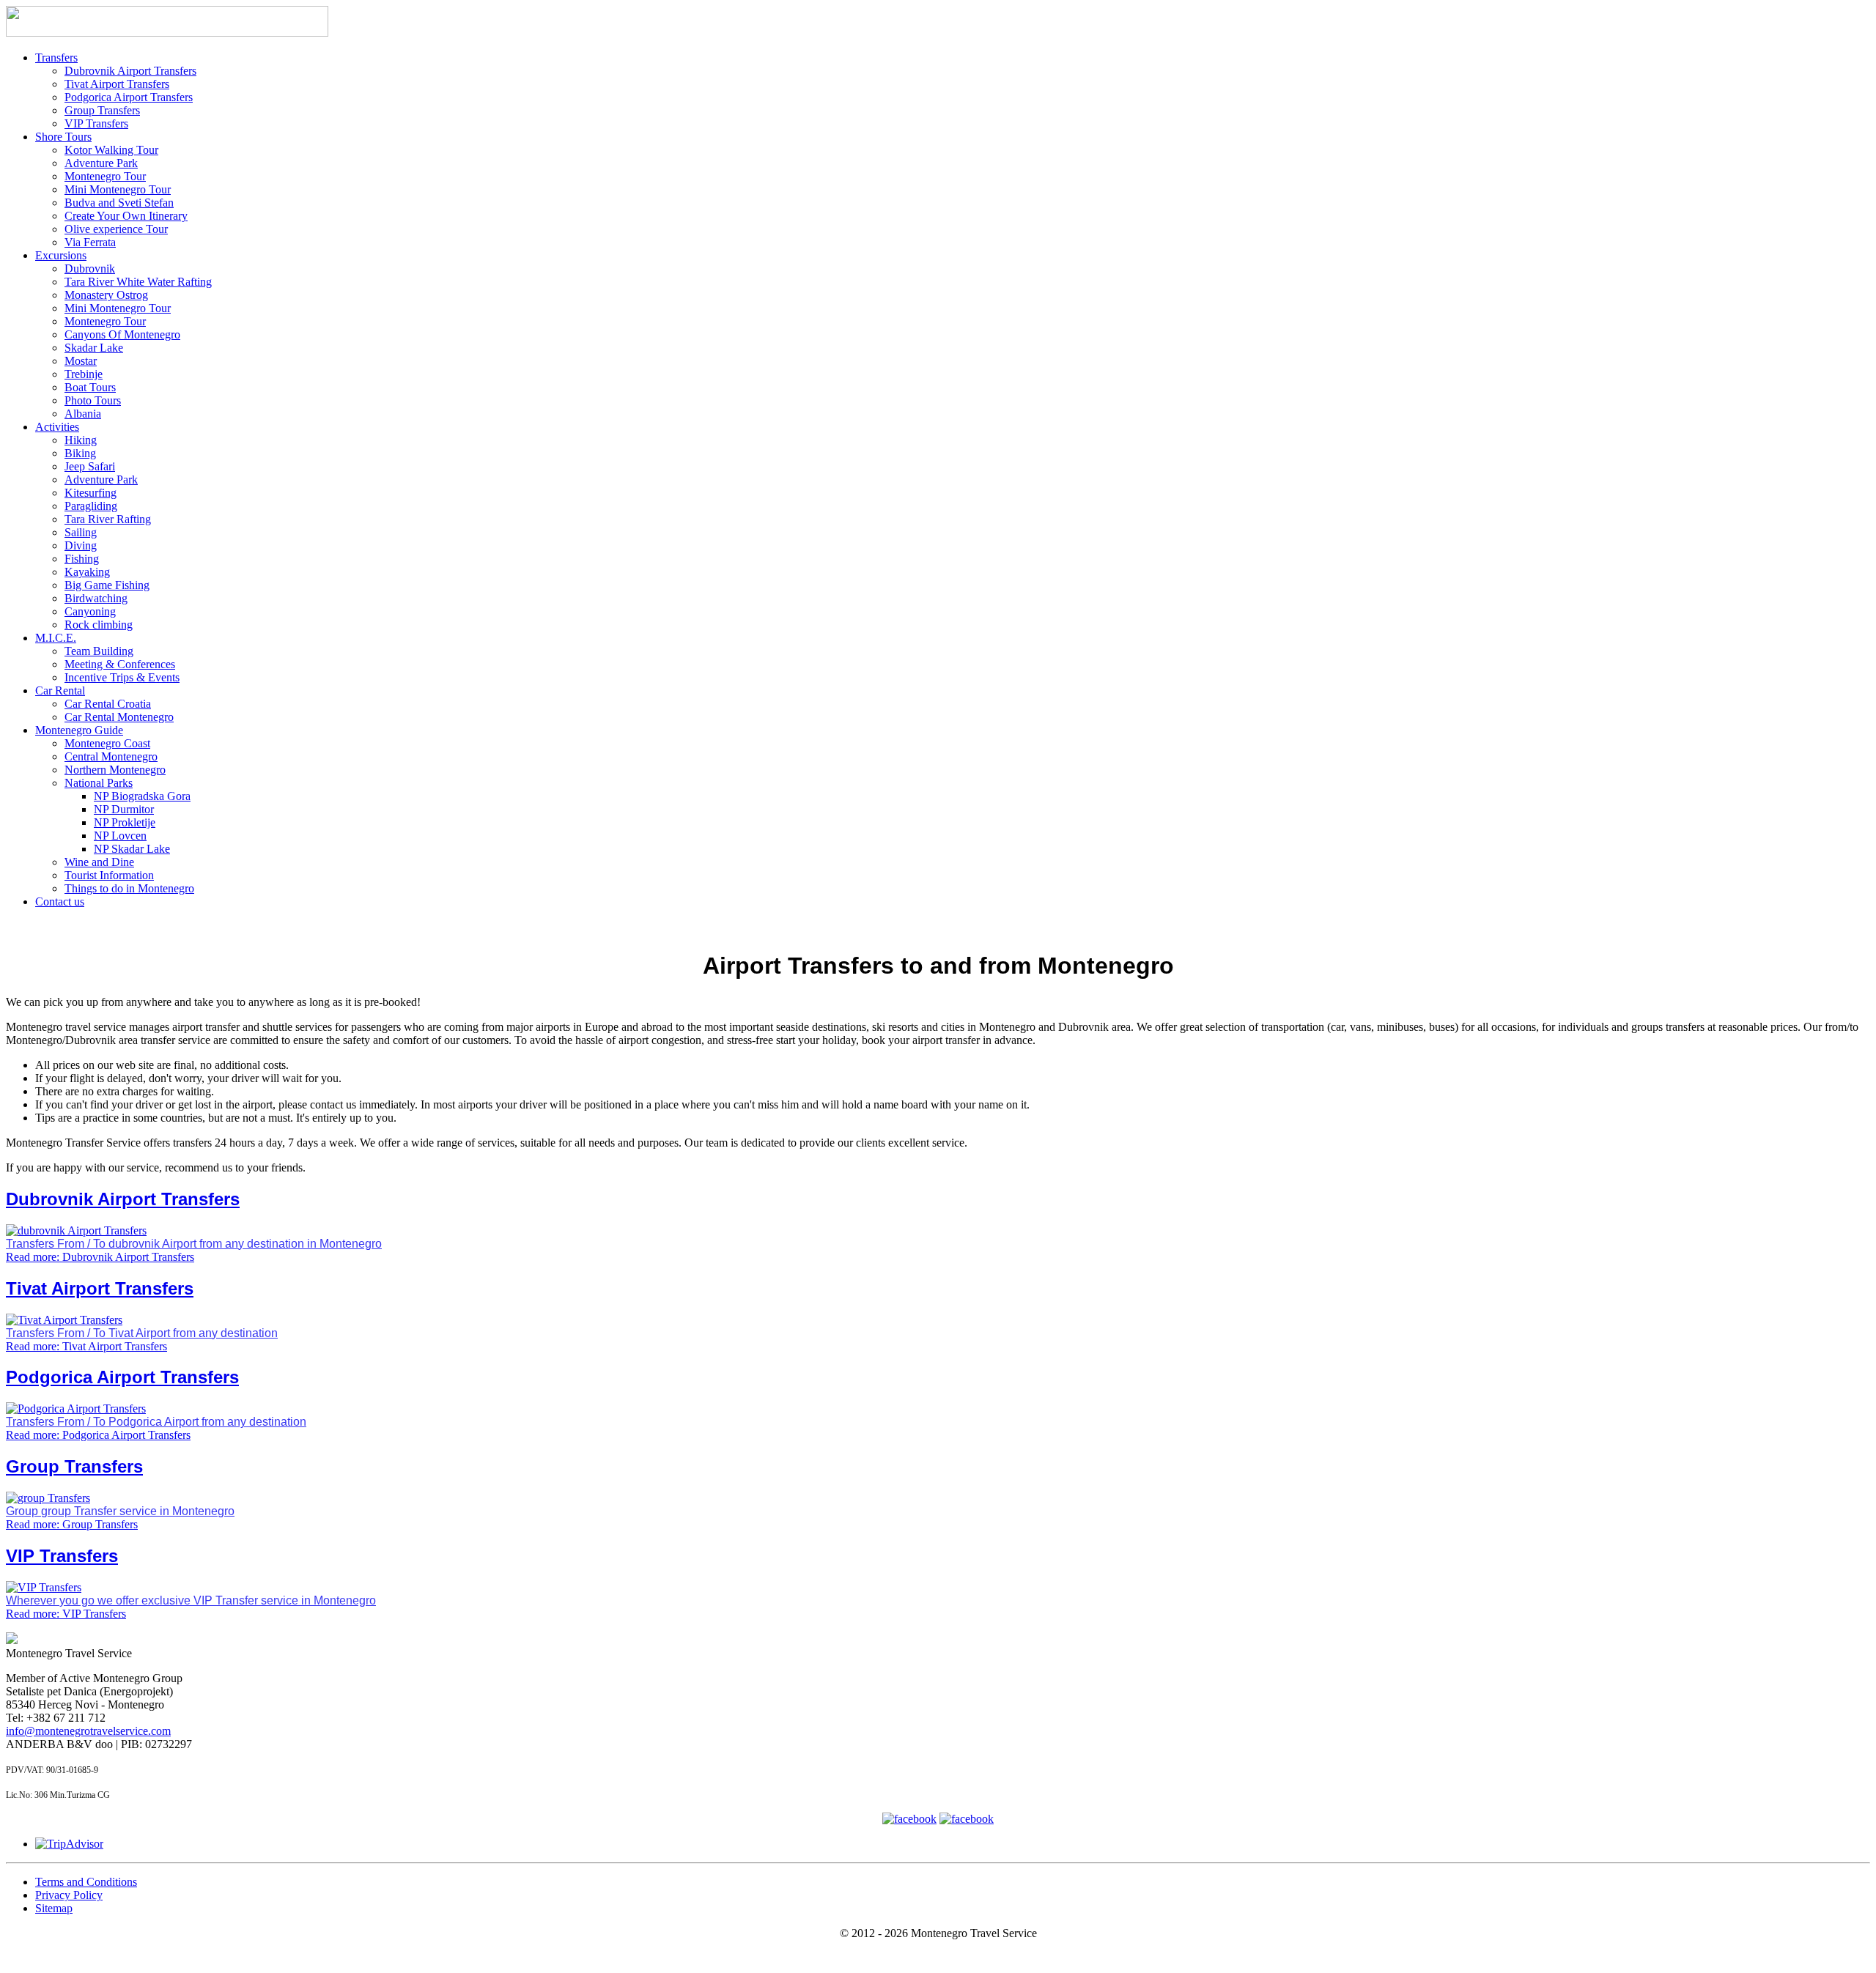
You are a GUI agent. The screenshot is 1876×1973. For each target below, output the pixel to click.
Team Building (99, 651)
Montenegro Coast (107, 743)
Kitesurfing (91, 493)
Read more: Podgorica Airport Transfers (98, 1435)
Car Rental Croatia (108, 704)
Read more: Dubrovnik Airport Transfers (100, 1257)
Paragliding (91, 506)
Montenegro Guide (79, 730)
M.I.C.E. (56, 638)
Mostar (81, 361)
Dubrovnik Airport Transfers (130, 71)
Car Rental (60, 691)
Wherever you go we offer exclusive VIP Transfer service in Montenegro (191, 1600)
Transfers (56, 58)
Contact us (60, 902)
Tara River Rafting (108, 519)
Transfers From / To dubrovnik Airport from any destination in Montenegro (194, 1244)
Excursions (61, 255)
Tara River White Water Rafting (138, 282)
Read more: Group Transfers (72, 1524)
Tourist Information (109, 875)
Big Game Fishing (107, 585)
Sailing (81, 532)
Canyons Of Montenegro (122, 334)
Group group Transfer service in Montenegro (120, 1511)
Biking (80, 453)
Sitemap (54, 1908)
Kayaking (87, 572)
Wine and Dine (99, 862)
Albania (83, 414)
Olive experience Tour (116, 229)
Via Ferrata (90, 242)
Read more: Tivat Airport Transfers (86, 1346)
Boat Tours (90, 387)
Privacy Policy (69, 1895)
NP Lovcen (120, 836)
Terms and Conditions (86, 1882)
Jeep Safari (90, 466)
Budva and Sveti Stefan (119, 203)
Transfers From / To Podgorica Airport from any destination (156, 1422)
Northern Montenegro (115, 770)
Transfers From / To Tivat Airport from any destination (142, 1333)
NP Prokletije (125, 822)
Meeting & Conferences (120, 664)
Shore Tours (63, 137)
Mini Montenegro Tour (118, 189)
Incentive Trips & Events (122, 677)
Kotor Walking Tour (111, 150)
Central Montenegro (111, 756)
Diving (81, 545)
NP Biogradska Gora (142, 796)
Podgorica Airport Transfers (129, 97)
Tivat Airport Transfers (117, 84)
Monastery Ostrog (106, 295)
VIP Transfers (96, 123)
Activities (57, 427)
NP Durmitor (124, 809)
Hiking (81, 440)
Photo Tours (93, 400)
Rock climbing (99, 625)
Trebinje (84, 374)
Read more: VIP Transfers (66, 1614)
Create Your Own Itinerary (126, 216)
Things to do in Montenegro (129, 888)
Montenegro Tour (105, 176)
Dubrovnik (90, 269)
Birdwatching (96, 598)
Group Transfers (102, 110)
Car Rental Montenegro (119, 717)
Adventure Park (101, 163)
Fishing (82, 559)
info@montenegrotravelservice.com (88, 1731)
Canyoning (90, 611)
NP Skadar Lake (132, 849)
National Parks (99, 783)
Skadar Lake (94, 348)
